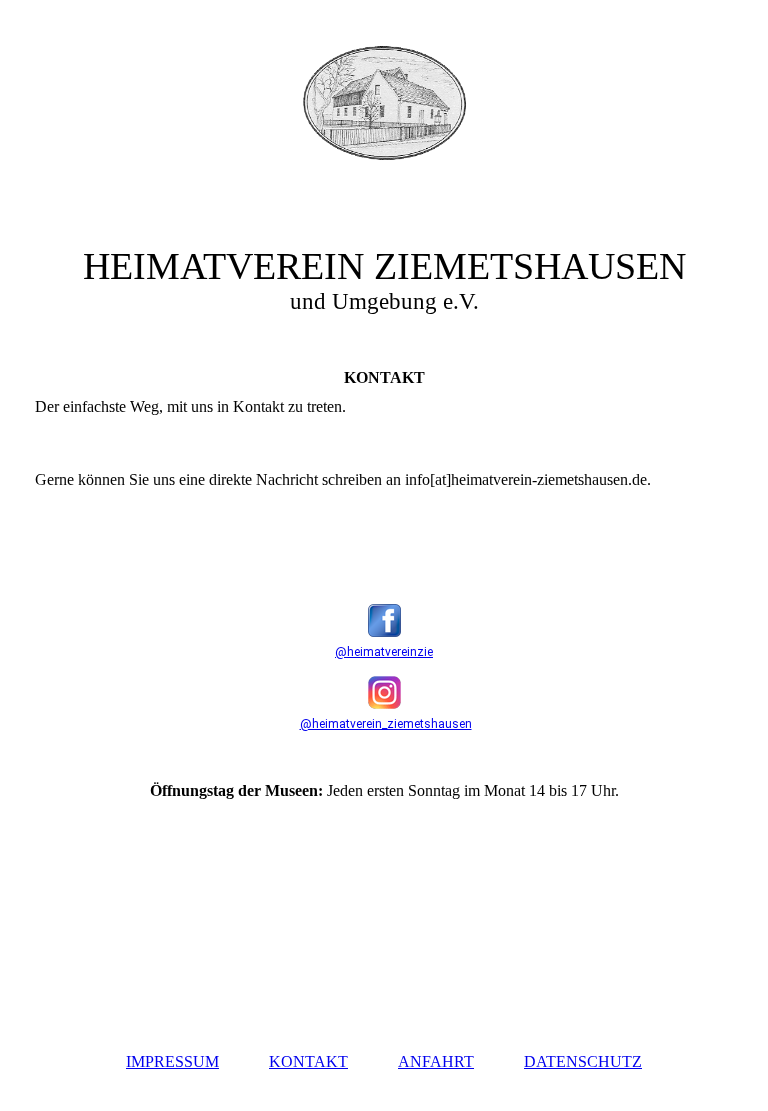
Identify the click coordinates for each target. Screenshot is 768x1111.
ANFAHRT (436, 1061)
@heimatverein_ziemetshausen (386, 724)
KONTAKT (308, 1061)
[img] (384, 103)
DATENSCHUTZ (583, 1061)
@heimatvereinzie (384, 652)
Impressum (172, 1061)
